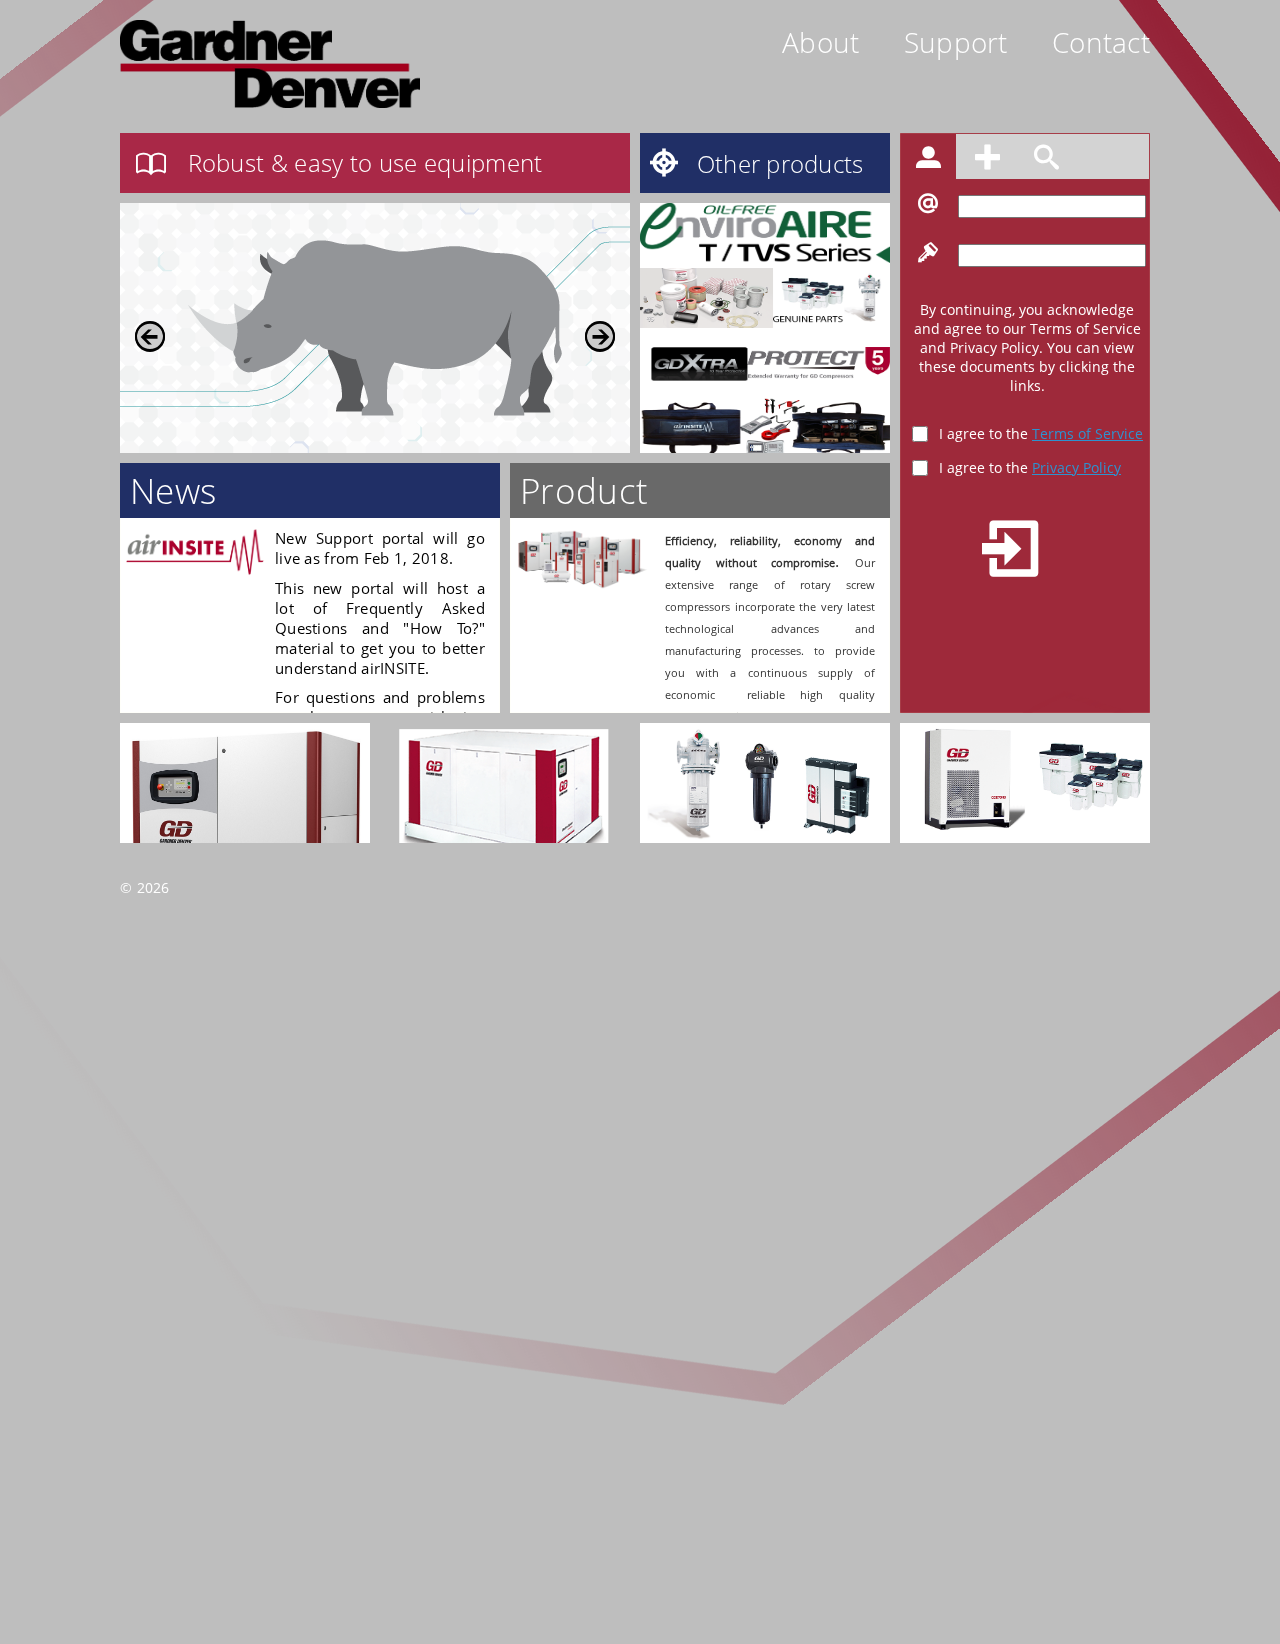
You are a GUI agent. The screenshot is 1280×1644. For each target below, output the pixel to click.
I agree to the (1041, 433)
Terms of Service (1087, 433)
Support (956, 42)
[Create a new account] (989, 160)
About (820, 42)
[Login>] (930, 160)
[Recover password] (1046, 160)
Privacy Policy (1076, 467)
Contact (1101, 42)
